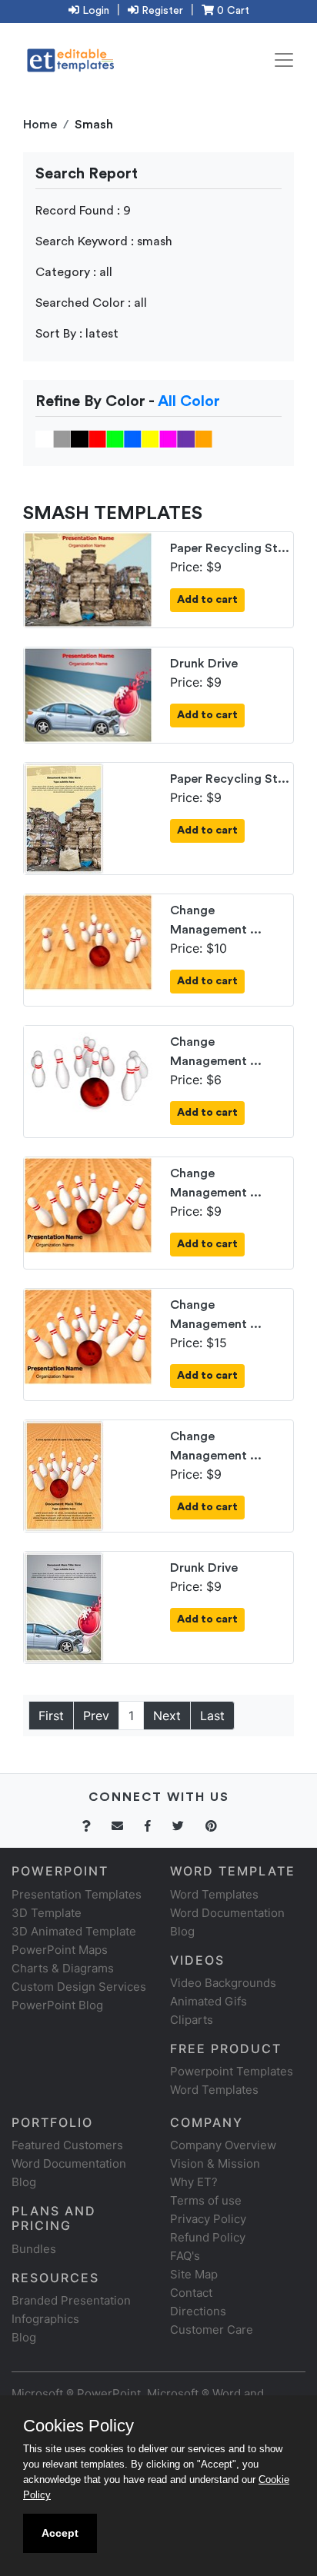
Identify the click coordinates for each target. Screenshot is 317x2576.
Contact (191, 2293)
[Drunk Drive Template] (88, 694)
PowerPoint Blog (57, 2005)
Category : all (74, 272)
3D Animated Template (74, 1931)
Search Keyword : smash (104, 241)
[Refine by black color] (80, 438)
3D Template (47, 1913)
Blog (24, 2337)
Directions (198, 2311)
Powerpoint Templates (232, 2071)
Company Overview (223, 2145)
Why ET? (194, 2182)
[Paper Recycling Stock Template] (88, 578)
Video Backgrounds (223, 1983)
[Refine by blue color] (133, 438)
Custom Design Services (79, 1987)
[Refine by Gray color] (62, 438)
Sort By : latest (77, 334)
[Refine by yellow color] (150, 438)
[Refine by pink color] (168, 438)
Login (94, 11)
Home (40, 125)
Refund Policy (208, 2237)
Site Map (194, 2274)
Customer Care (212, 2330)
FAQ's (185, 2256)
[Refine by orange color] (204, 438)
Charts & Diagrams (63, 1968)
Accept (60, 2533)
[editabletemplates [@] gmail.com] (127, 1826)
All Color (189, 401)
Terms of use (206, 2200)
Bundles (34, 2249)
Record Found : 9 (83, 211)
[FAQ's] (95, 1826)
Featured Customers (67, 2145)
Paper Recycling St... (230, 548)
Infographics (45, 2319)
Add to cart (207, 600)
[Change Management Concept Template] (88, 941)
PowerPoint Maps (60, 1950)
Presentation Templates (77, 1894)
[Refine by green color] (115, 438)
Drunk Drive (204, 664)
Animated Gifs (209, 2001)
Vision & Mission (215, 2163)
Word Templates (214, 1894)
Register (161, 11)
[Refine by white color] (44, 438)
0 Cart (232, 11)
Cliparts (192, 2020)
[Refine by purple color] (186, 438)
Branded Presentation (71, 2300)
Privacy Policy (208, 2219)
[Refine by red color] (97, 438)
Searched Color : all (91, 303)
